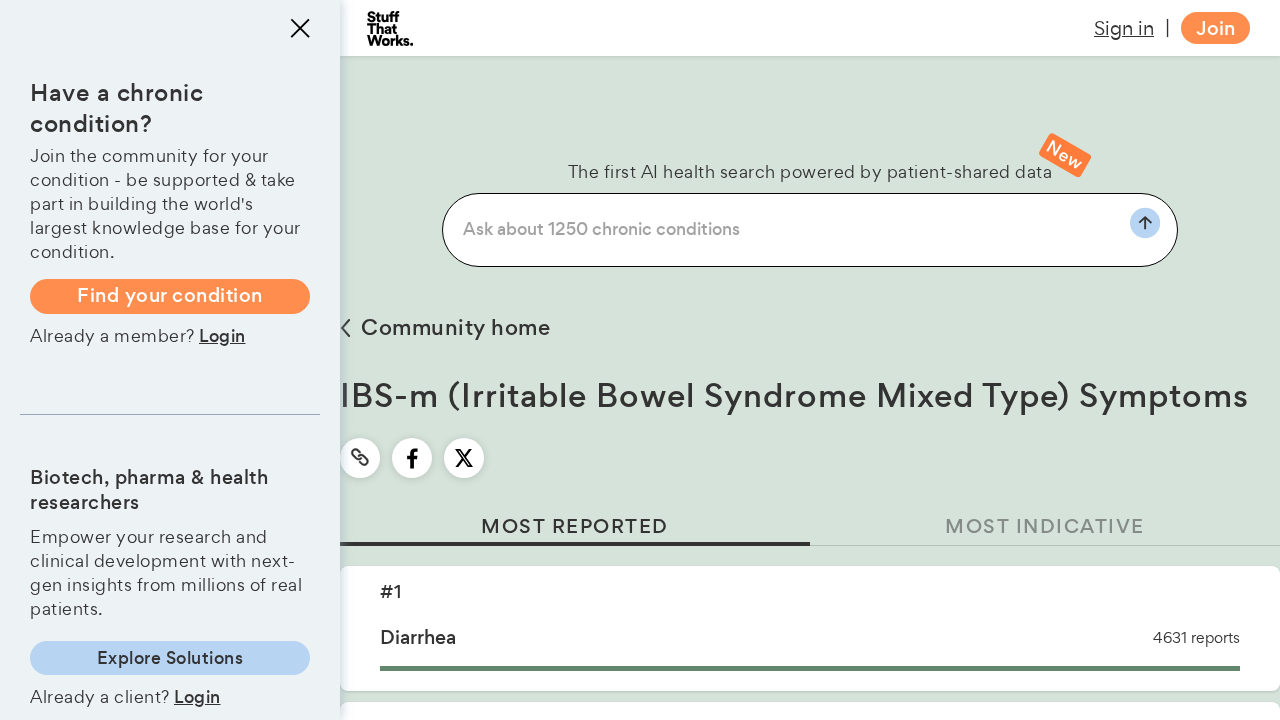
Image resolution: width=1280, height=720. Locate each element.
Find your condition (170, 295)
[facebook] (412, 458)
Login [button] (222, 336)
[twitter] (464, 458)
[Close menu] (300, 28)
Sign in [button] (1124, 28)
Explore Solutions (170, 658)
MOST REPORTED (575, 526)
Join (1215, 28)
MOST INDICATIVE (1045, 526)
